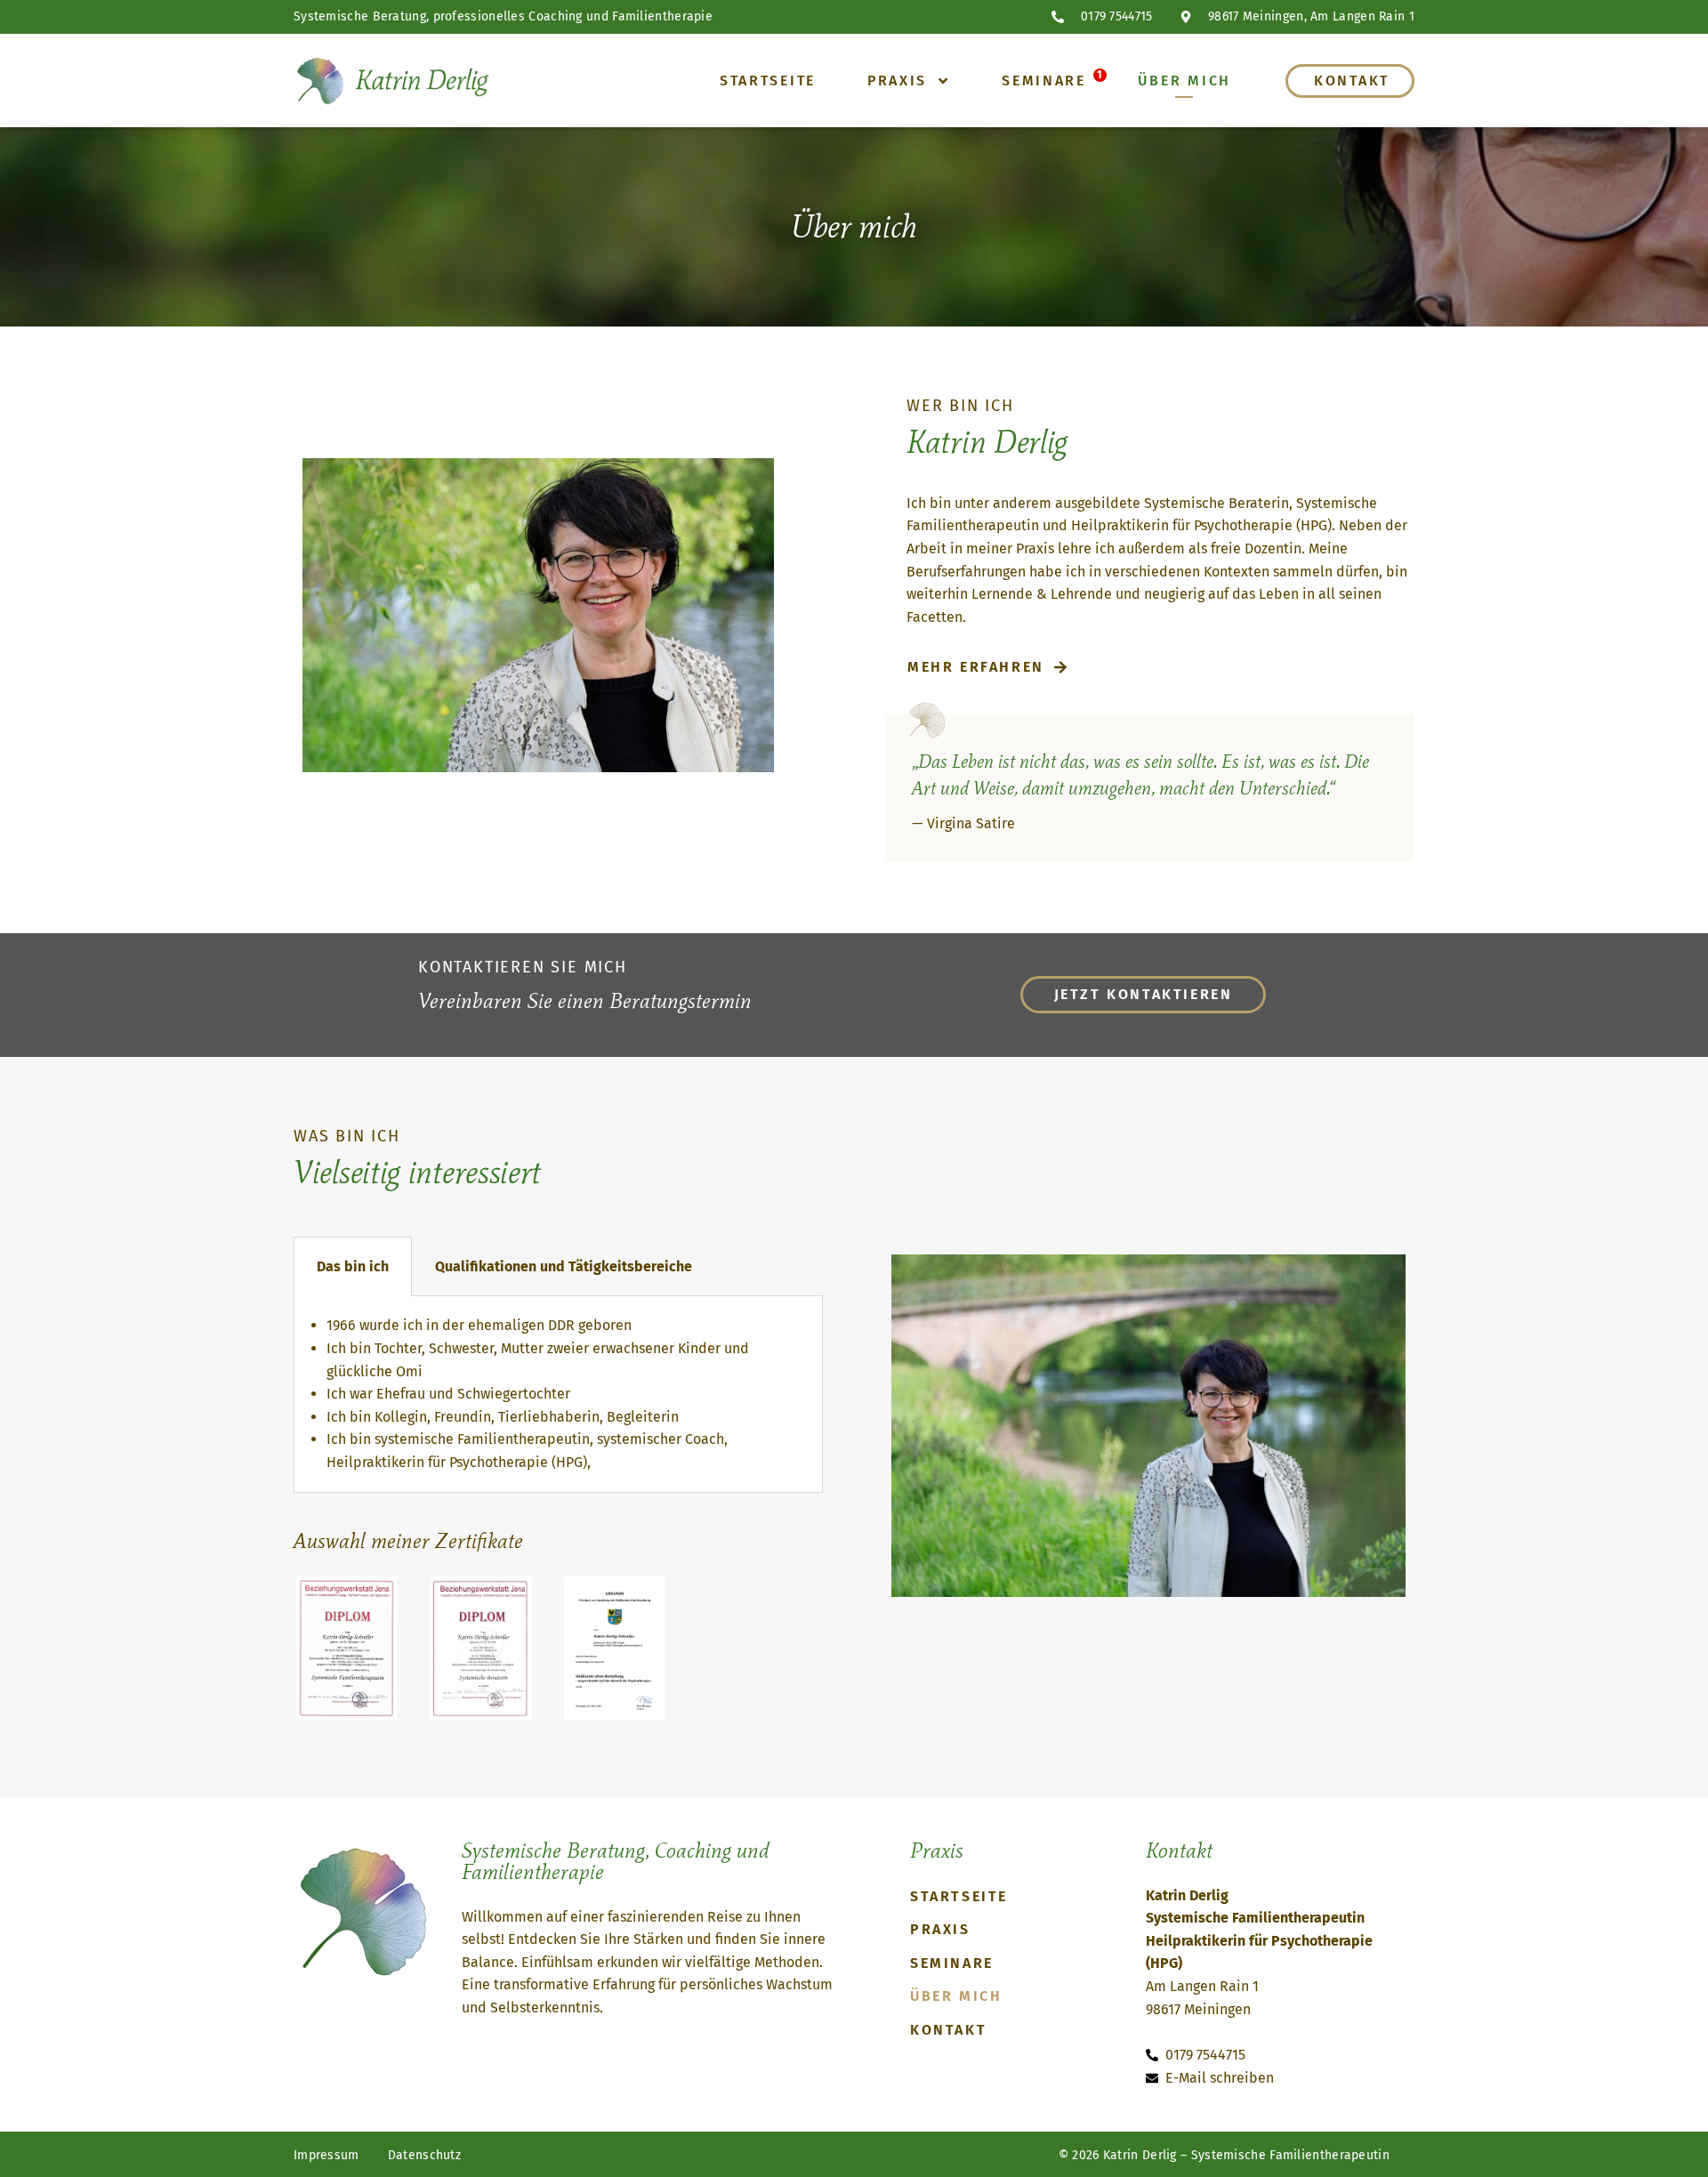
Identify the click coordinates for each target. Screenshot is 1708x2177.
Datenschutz (424, 2155)
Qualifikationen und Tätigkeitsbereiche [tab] (564, 1266)
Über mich (1184, 81)
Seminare (1044, 81)
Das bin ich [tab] (353, 1266)
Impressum (326, 2155)
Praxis (897, 81)
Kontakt (1352, 81)
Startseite (768, 81)
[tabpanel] (558, 1394)
